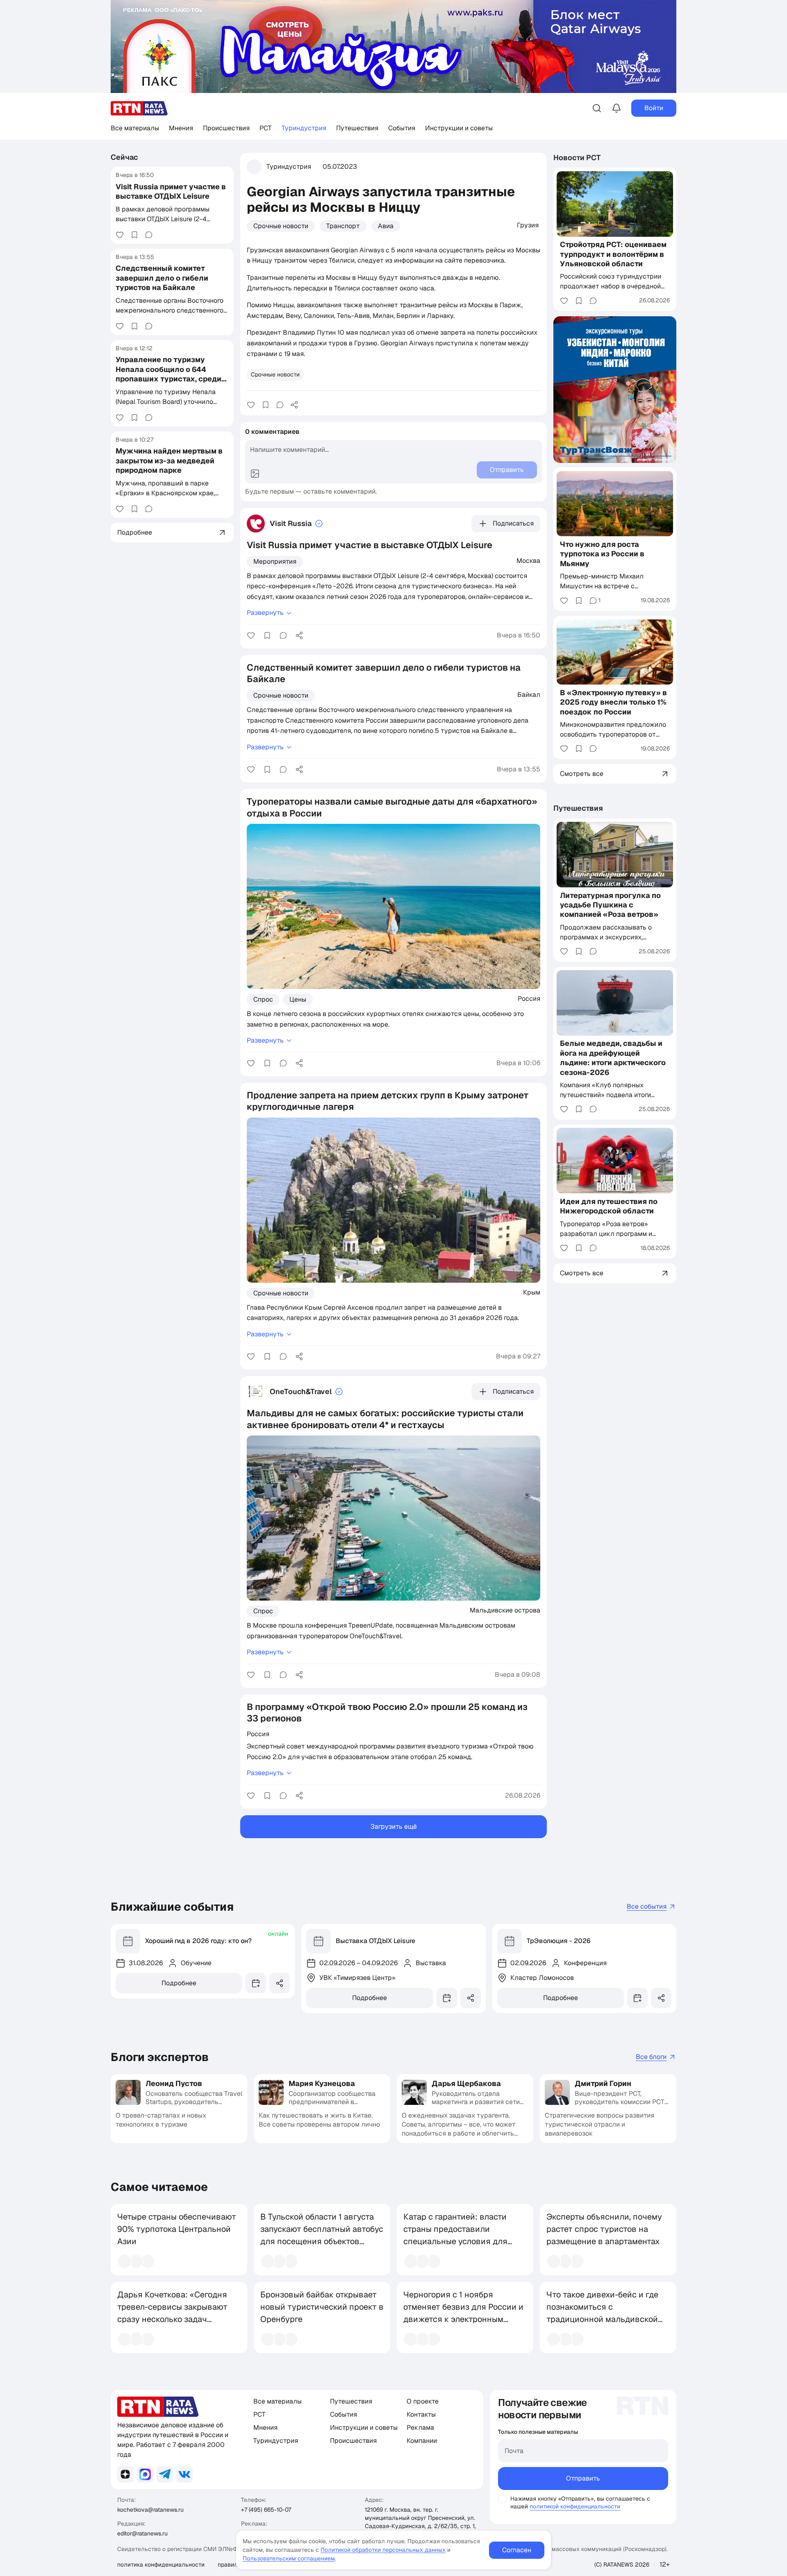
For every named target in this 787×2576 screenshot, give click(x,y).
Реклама (420, 2427)
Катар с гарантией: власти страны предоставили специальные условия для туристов (455, 2235)
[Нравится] (120, 235)
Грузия (528, 225)
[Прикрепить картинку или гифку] (255, 474)
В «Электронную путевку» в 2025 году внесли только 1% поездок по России (613, 702)
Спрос (263, 999)
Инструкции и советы (459, 128)
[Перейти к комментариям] (149, 235)
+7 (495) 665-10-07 (266, 2510)
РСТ (266, 128)
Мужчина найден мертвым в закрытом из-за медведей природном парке (169, 461)
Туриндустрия (304, 128)
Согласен (517, 2550)
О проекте (423, 2401)
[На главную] (139, 108)
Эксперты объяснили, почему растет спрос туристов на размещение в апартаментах (604, 2229)
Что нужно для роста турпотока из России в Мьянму (602, 554)
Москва (528, 560)
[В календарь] (256, 1983)
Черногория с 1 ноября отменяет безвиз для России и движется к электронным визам (463, 2313)
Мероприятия (275, 561)
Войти (654, 108)
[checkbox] (502, 2499)
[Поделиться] (294, 405)
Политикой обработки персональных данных (383, 2550)
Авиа (386, 226)
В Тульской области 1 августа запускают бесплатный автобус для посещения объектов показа (322, 2235)
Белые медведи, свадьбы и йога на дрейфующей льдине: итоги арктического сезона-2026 (613, 1058)
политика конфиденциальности (161, 2565)
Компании (422, 2441)
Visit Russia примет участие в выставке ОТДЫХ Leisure (171, 191)
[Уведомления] (616, 108)
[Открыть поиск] (597, 108)
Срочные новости (281, 226)
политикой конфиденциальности (575, 2506)
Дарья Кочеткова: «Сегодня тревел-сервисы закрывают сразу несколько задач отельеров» (172, 2313)
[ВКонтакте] (184, 2474)
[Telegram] (165, 2474)
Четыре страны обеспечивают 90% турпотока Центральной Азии (177, 2229)
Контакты (421, 2414)
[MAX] (145, 2474)
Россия (529, 998)
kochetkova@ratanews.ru (150, 2510)
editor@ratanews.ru (142, 2533)
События (402, 128)
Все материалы (135, 128)
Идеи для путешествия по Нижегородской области (609, 1206)
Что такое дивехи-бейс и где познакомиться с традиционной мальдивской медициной (602, 2313)
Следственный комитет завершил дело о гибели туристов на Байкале (162, 278)
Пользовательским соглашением (289, 2558)
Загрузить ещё (394, 1827)
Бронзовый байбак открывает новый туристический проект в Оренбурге (322, 2307)
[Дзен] (125, 2474)
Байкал (529, 694)
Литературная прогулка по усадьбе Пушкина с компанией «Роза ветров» (610, 905)
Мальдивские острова (505, 1610)
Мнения (181, 128)
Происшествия (226, 128)
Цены (298, 999)
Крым (532, 1292)
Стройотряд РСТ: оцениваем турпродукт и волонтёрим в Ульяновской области (613, 254)
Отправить (583, 2478)
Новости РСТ (577, 158)
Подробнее (179, 1983)
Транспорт (343, 226)
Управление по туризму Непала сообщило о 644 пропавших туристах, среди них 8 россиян (168, 374)
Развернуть (265, 613)
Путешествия (357, 128)
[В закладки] (134, 235)
